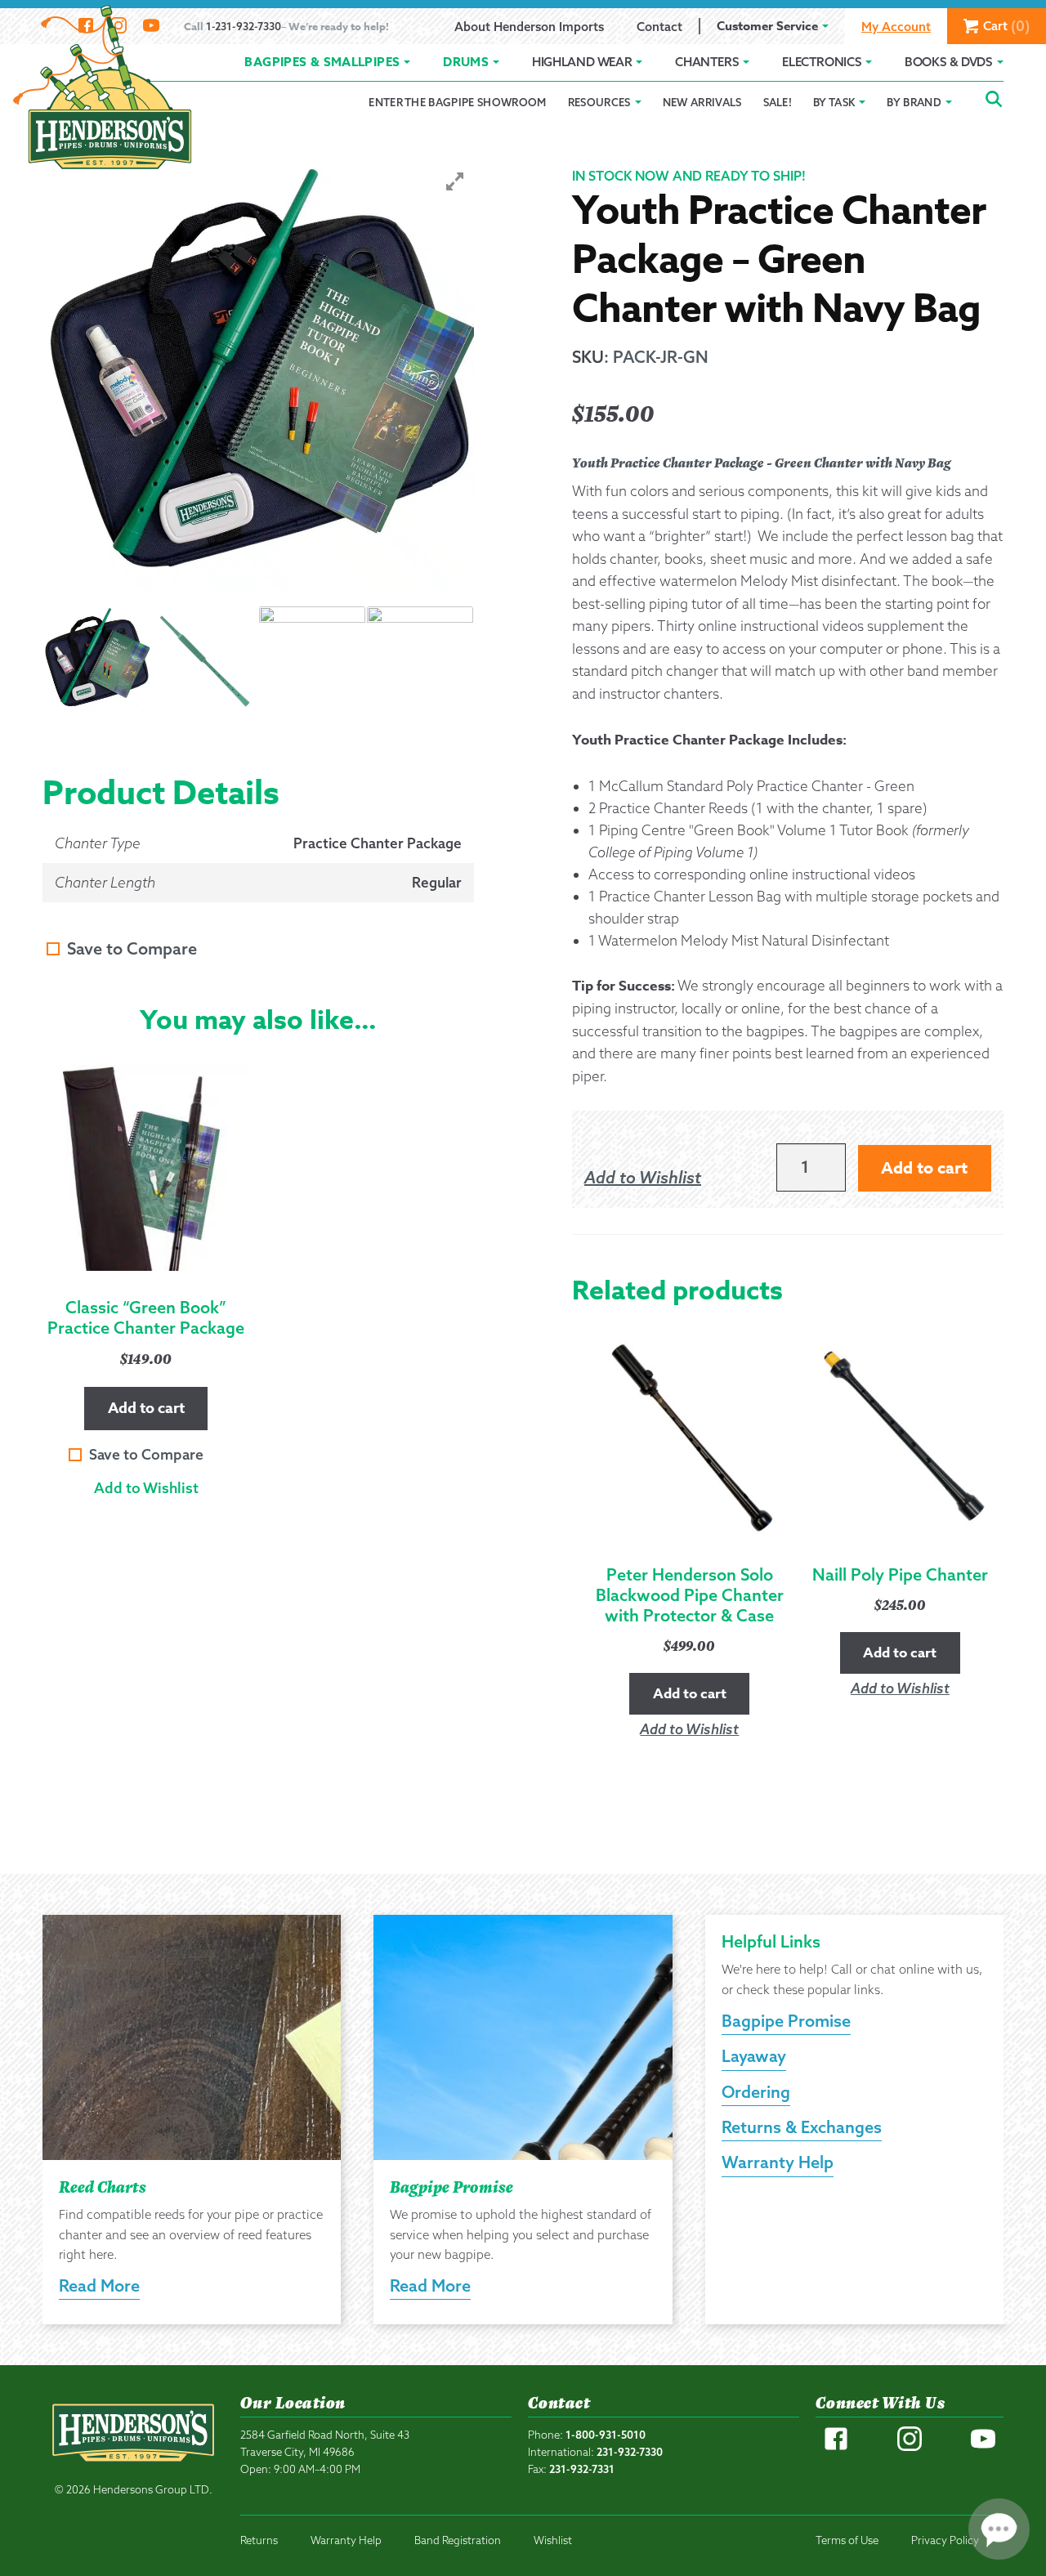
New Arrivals (702, 102)
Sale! (778, 102)
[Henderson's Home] (133, 2468)
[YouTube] (983, 2447)
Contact (659, 27)
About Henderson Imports (529, 27)
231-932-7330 (630, 2452)
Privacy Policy (945, 2540)
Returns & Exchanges (802, 2127)
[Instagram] (910, 2447)
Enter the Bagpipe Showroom (457, 102)
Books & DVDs (949, 62)
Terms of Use (847, 2540)
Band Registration (458, 2540)
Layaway (754, 2056)
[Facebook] (836, 2447)
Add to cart (146, 1408)
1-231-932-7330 (244, 26)
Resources (599, 102)
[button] (146, 1488)
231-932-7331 (582, 2469)
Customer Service (767, 26)
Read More (99, 2285)
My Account (896, 27)
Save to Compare (132, 948)
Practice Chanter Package (378, 843)
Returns (259, 2540)
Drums (466, 62)
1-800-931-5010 (606, 2435)
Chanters (707, 62)
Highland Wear (582, 62)
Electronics (822, 62)
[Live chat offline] (999, 2529)
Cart (1006, 26)
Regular (437, 882)
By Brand (914, 102)
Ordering (756, 2092)
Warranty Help (778, 2162)
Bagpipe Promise (786, 2021)
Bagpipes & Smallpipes (322, 62)
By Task (834, 102)
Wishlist (553, 2540)
